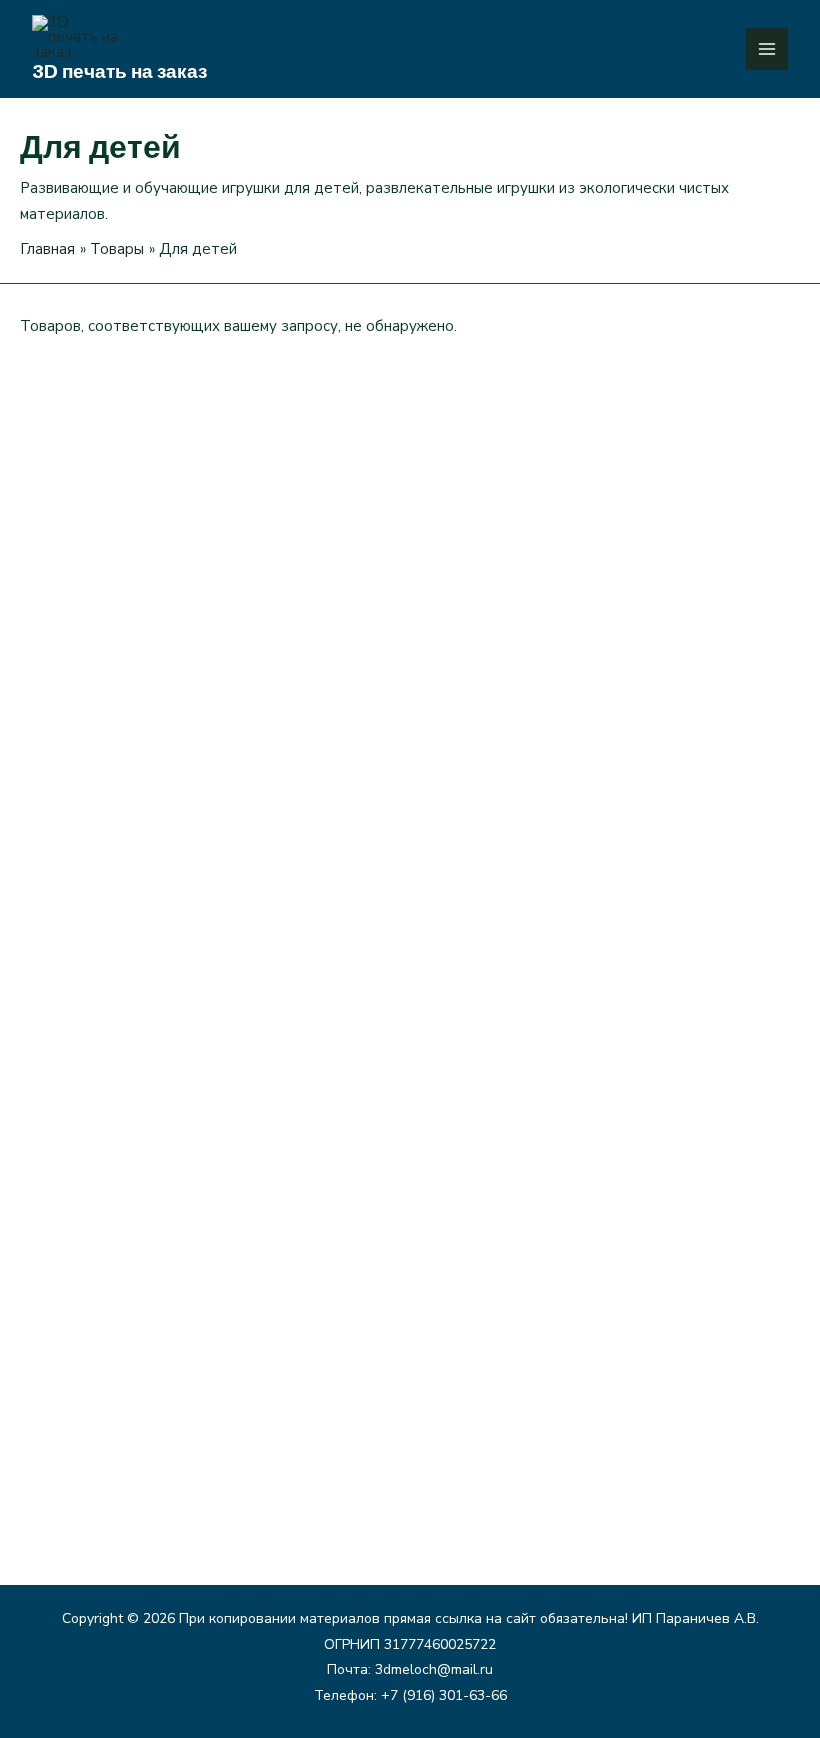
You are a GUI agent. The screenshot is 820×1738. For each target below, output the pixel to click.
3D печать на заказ (119, 71)
